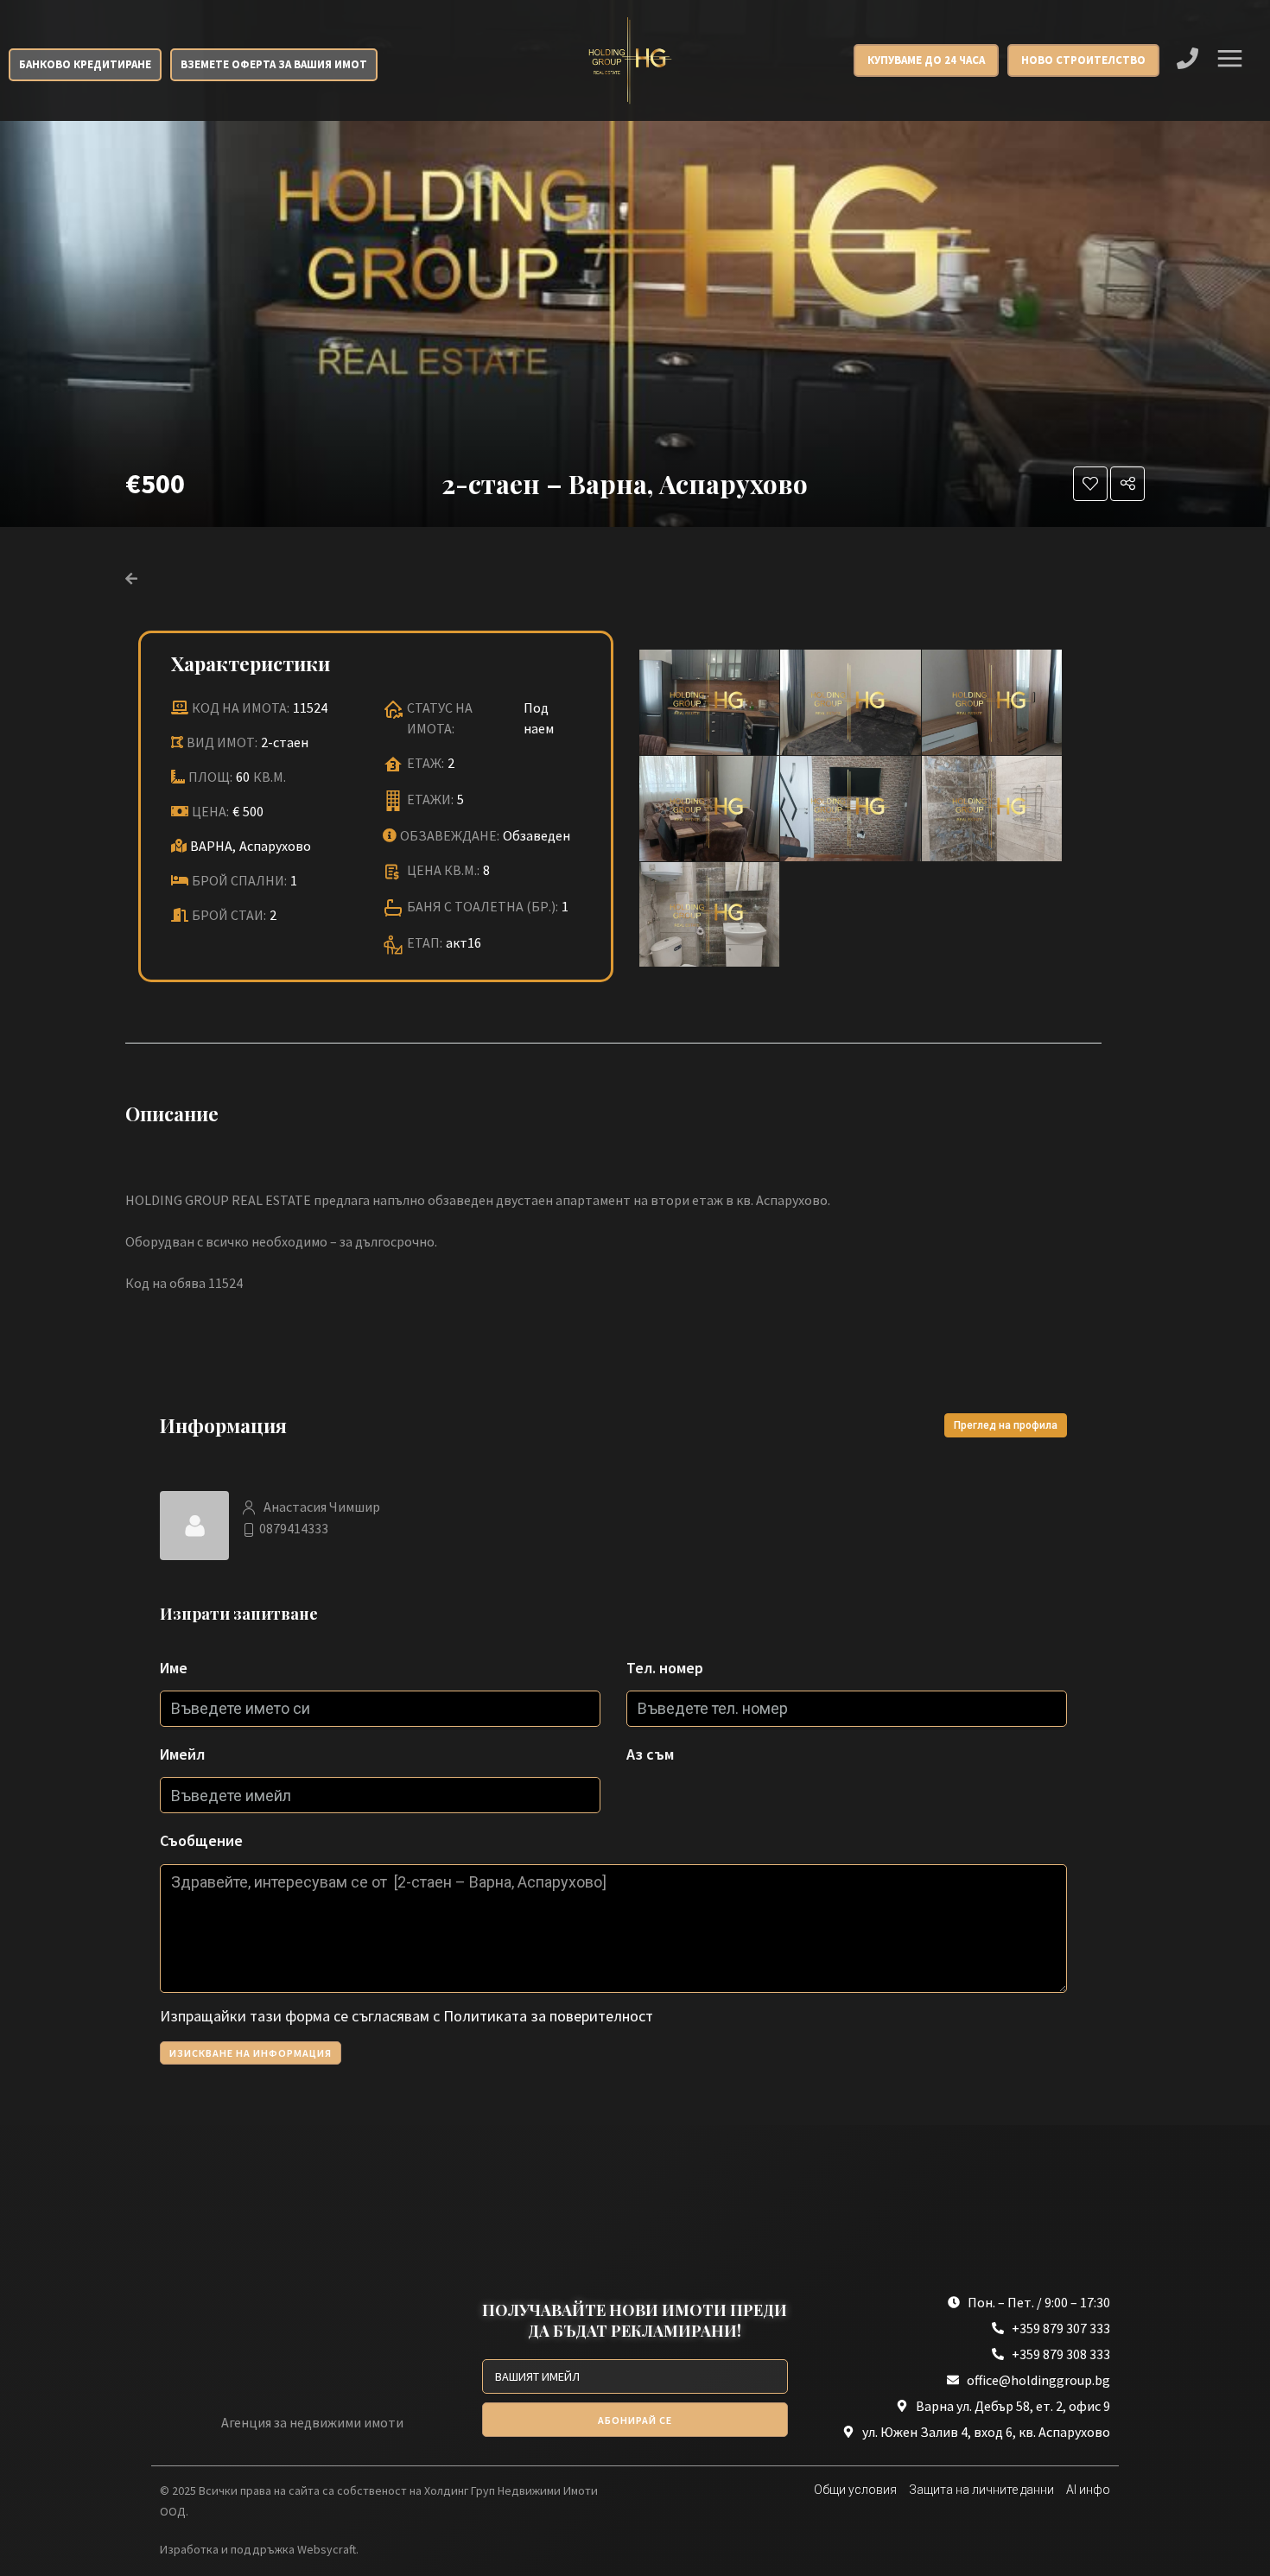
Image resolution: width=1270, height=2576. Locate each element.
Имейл (182, 1754)
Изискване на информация (251, 2053)
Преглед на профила (1006, 1425)
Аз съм (650, 1754)
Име (174, 1668)
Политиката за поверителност (548, 2016)
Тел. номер (665, 1668)
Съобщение (201, 1840)
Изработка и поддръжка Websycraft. (259, 2549)
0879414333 (294, 1528)
